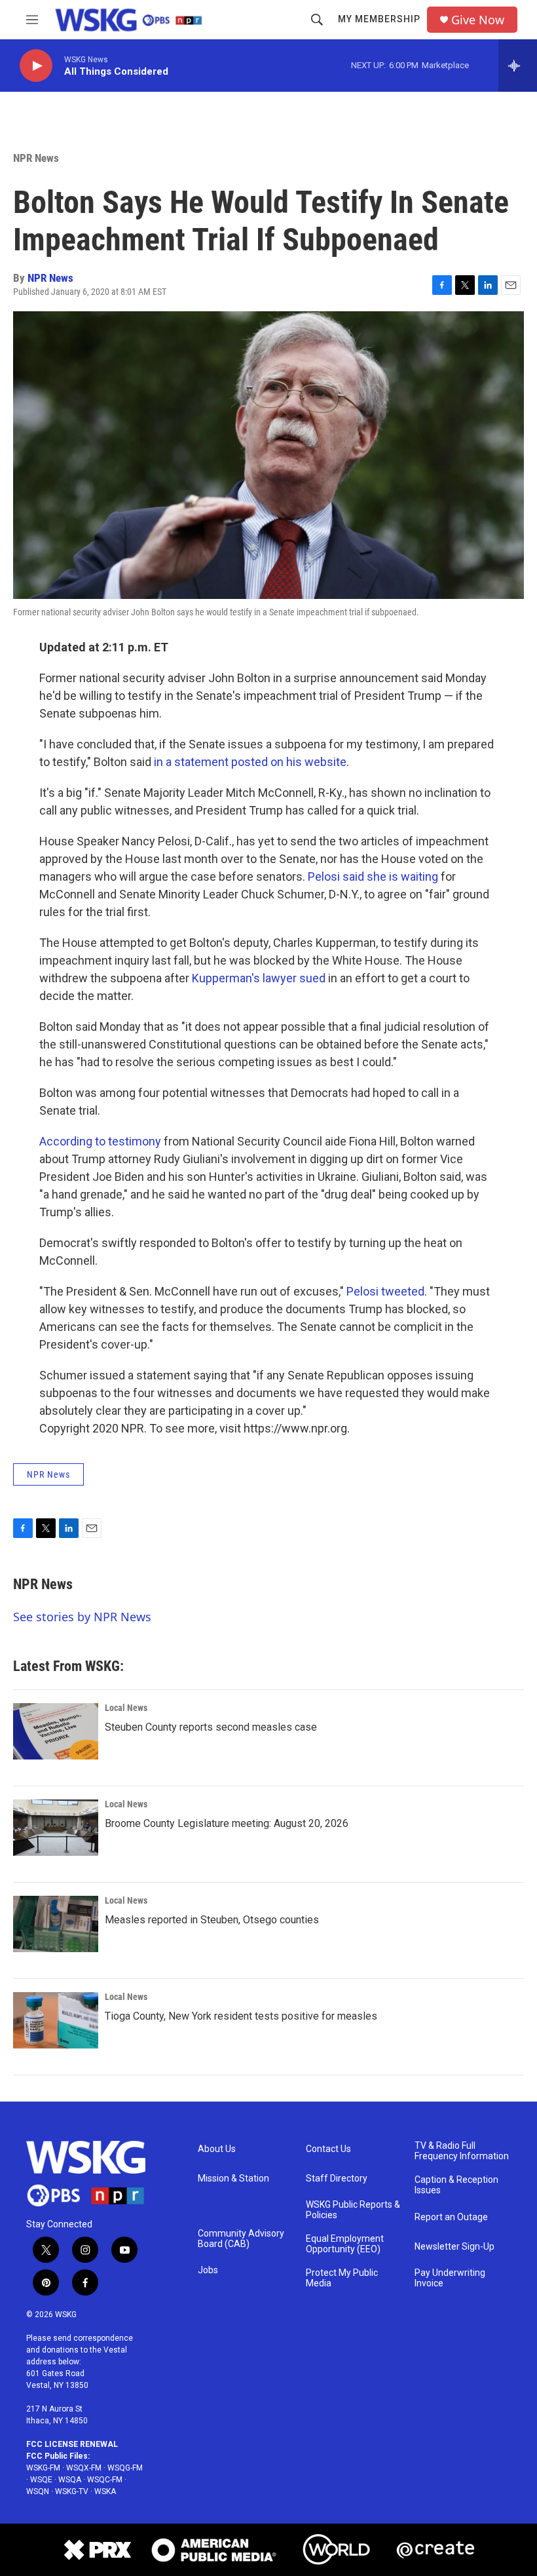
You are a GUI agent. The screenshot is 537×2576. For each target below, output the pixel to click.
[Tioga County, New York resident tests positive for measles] (56, 2020)
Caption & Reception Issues (456, 2185)
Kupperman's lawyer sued (259, 978)
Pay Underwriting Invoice (450, 2278)
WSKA (105, 2491)
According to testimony (100, 1141)
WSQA (70, 2480)
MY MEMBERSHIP (379, 19)
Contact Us (328, 2149)
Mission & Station (233, 2179)
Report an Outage (451, 2217)
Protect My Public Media (342, 2278)
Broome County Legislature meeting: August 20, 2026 (227, 1823)
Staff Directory (337, 2179)
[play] (36, 66)
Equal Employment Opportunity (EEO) (345, 2244)
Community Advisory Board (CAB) (241, 2239)
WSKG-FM (43, 2468)
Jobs (208, 2270)
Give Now (478, 20)
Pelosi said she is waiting (373, 876)
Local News (126, 1708)
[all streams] (518, 66)
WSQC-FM (105, 2480)
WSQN (38, 2491)
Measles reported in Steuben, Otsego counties (212, 1920)
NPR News (36, 158)
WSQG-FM (125, 2468)
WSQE (41, 2480)
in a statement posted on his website (250, 762)
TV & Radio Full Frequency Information (462, 2151)
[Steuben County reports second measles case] (56, 1731)
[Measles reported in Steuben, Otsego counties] (56, 1924)
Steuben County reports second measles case (211, 1727)
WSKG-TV (72, 2491)
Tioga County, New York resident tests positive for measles (241, 2016)
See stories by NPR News (82, 1617)
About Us (217, 2149)
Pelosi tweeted (385, 1291)
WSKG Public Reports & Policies (353, 2210)
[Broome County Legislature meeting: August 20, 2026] (56, 1828)
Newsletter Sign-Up (454, 2247)
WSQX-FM (84, 2468)
